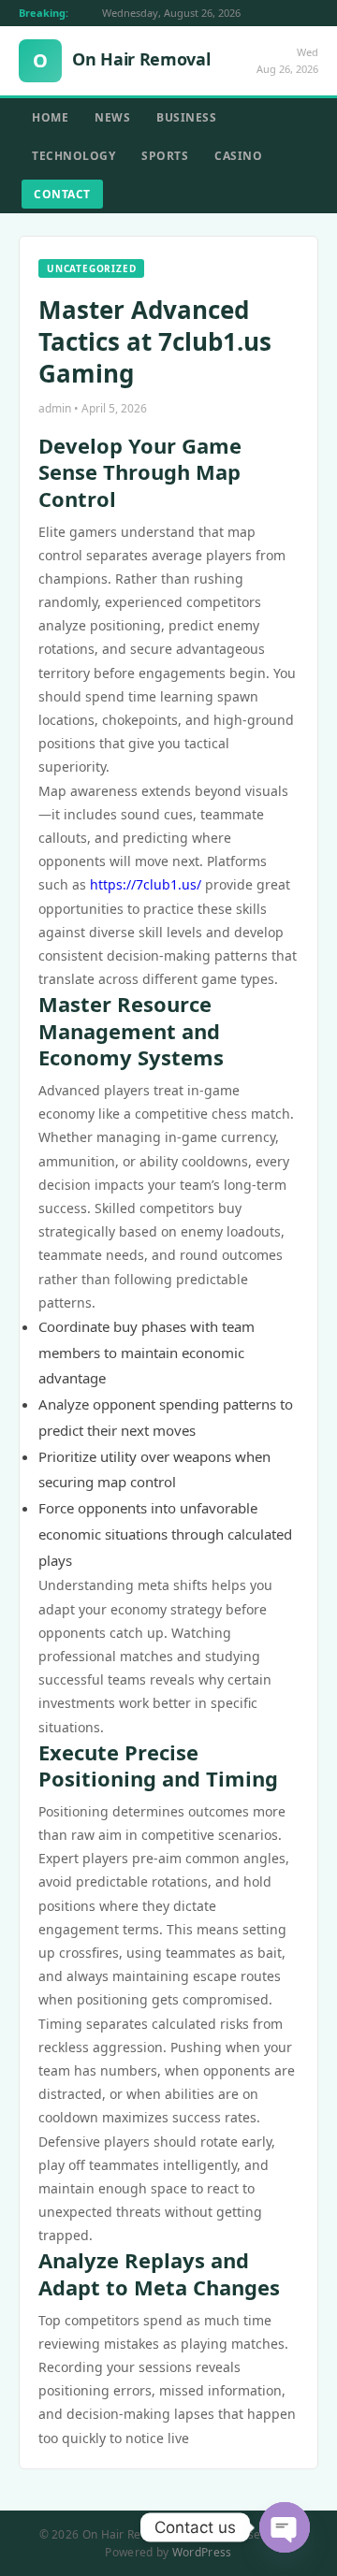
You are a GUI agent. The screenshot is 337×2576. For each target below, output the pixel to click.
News (112, 117)
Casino (238, 156)
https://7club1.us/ (146, 884)
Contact (62, 194)
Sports (165, 156)
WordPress (202, 2552)
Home (50, 117)
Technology (73, 156)
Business (186, 117)
